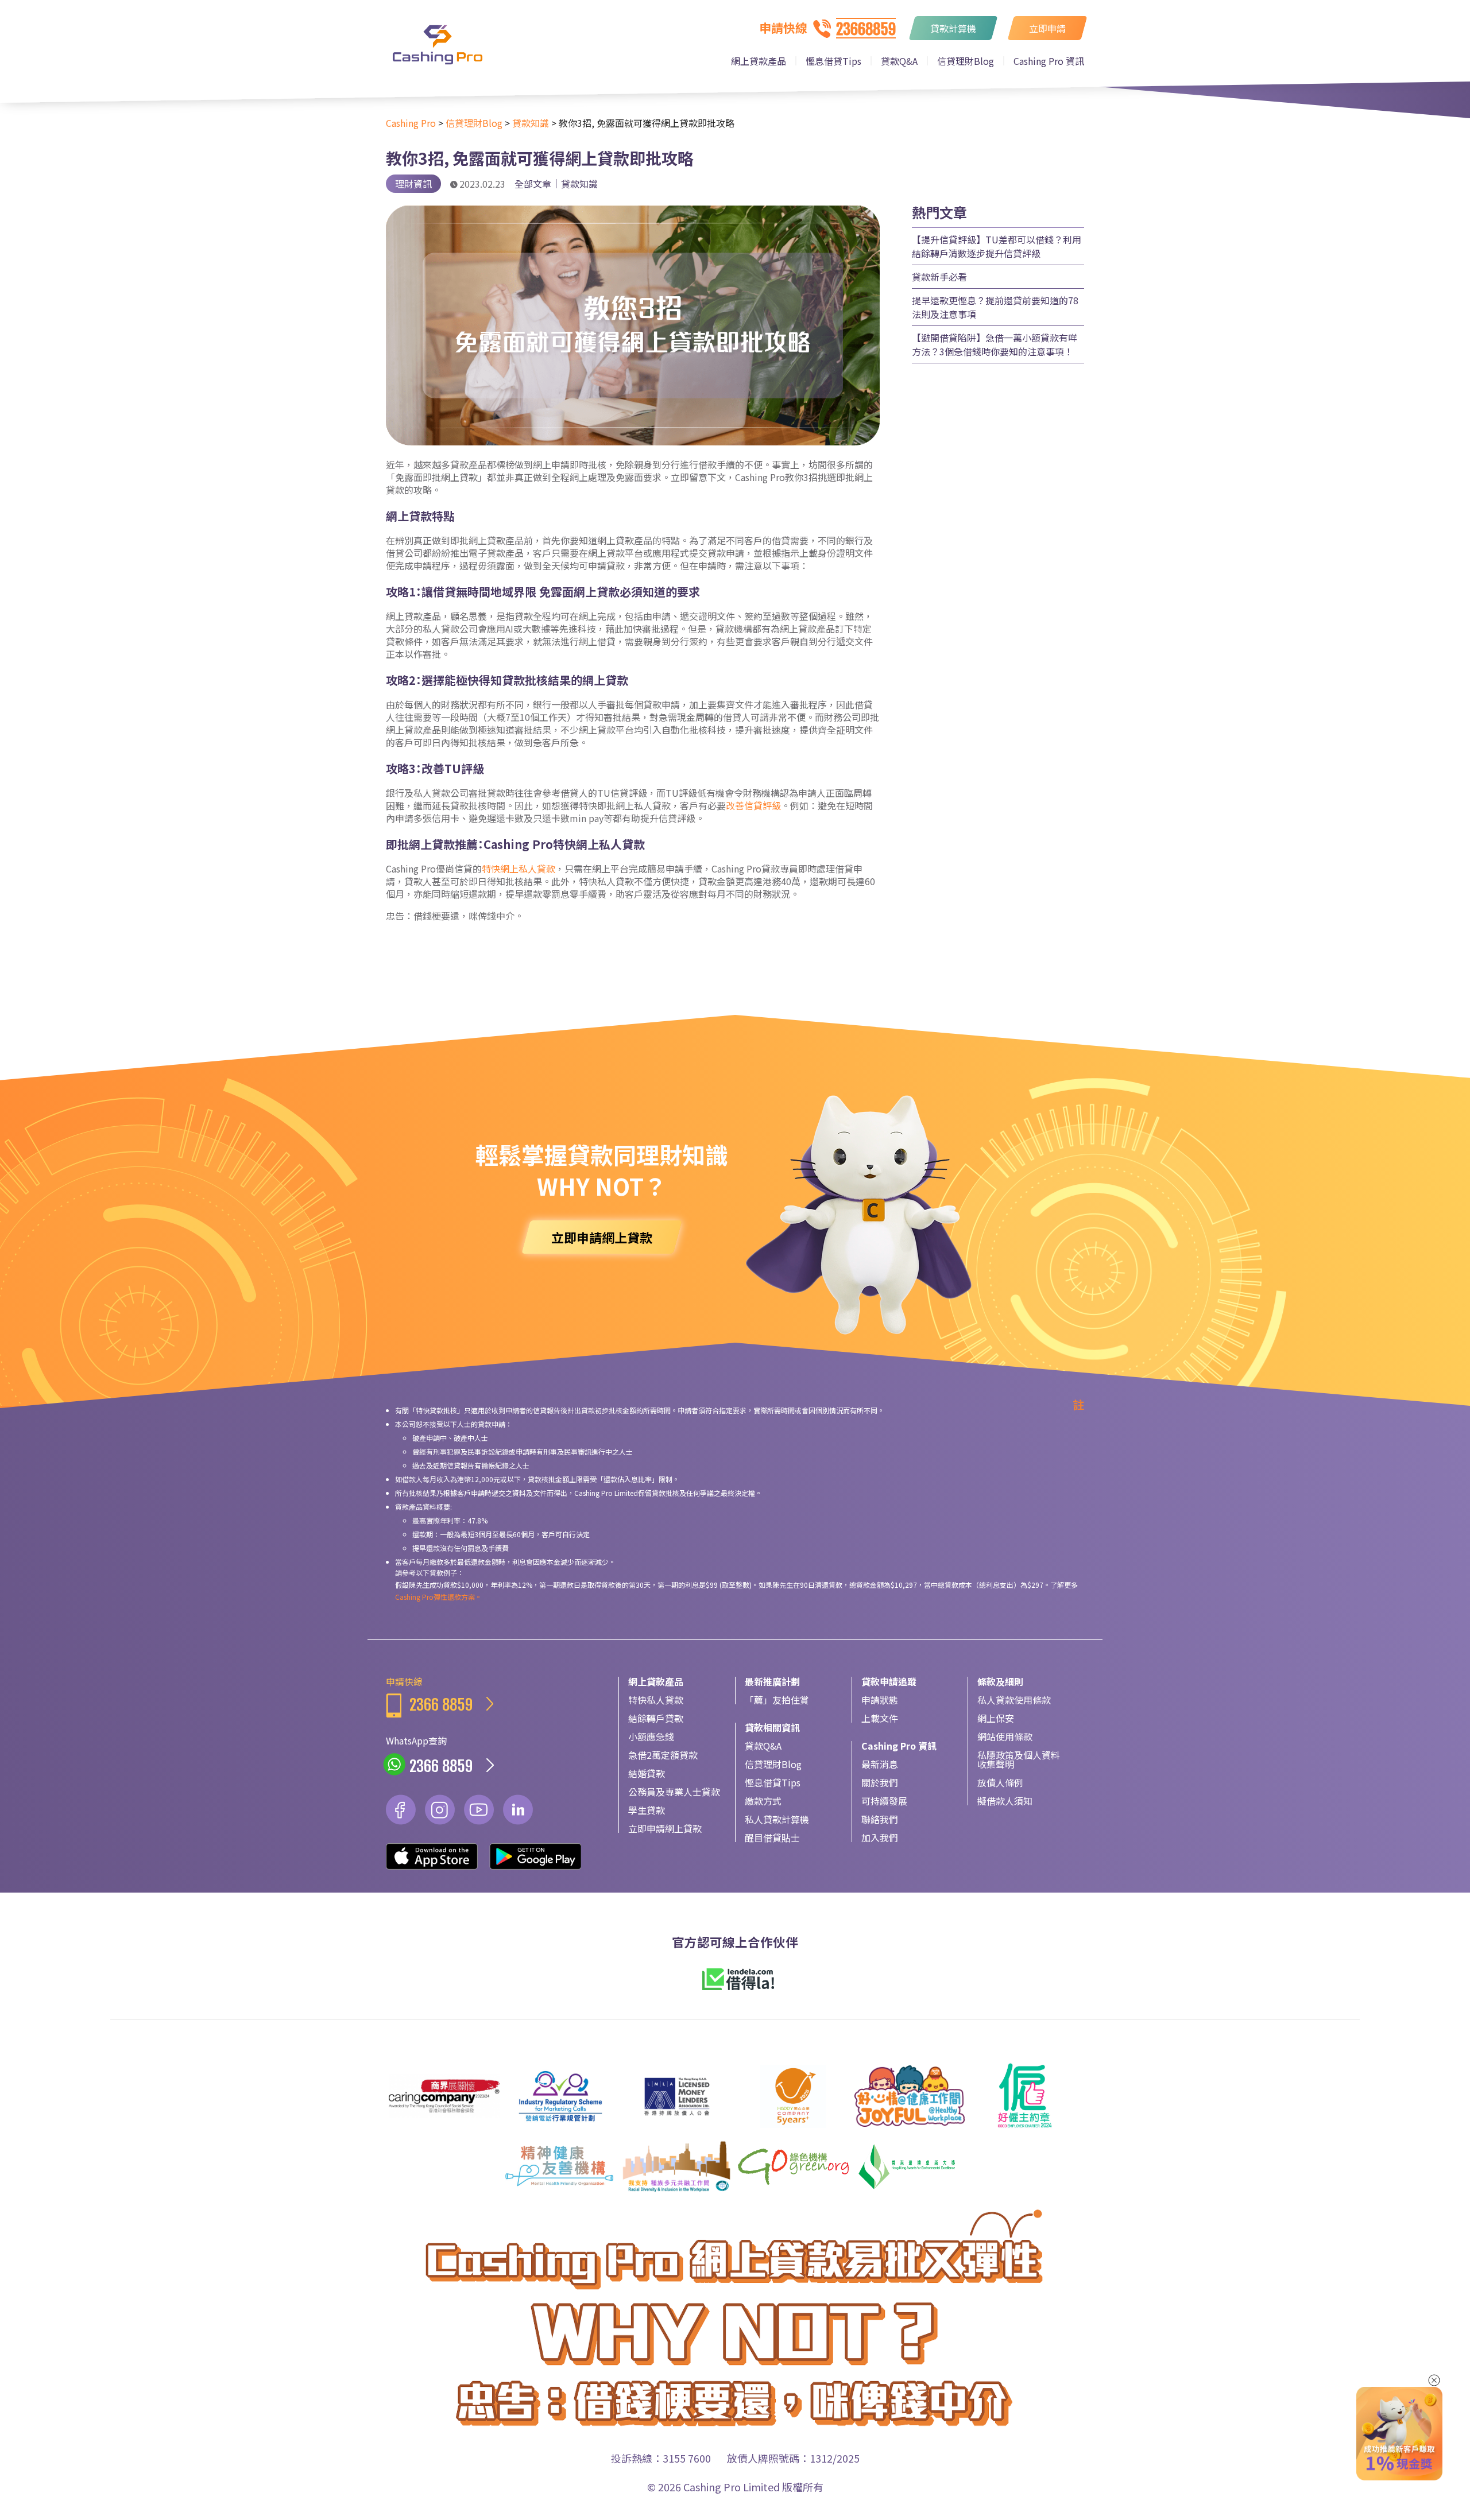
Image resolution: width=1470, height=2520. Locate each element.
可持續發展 (884, 1801)
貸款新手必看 (939, 277)
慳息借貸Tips (833, 61)
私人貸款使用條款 (1014, 1700)
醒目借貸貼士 (772, 1837)
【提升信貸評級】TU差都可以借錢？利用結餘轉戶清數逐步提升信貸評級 (997, 246)
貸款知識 (579, 184)
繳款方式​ (763, 1801)
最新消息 (880, 1764)
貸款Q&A (899, 61)
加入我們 (880, 1837)
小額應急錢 (651, 1736)
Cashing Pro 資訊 (1049, 61)
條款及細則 (1000, 1681)
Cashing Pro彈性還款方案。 (438, 1597)
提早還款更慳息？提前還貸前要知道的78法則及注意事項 (995, 307)
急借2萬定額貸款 (663, 1755)
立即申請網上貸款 (665, 1828)
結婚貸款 (647, 1773)
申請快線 (429, 1695)
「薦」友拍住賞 (777, 1700)
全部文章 (533, 184)
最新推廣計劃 (772, 1681)
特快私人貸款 (656, 1700)
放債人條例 (1000, 1782)
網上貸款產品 (759, 61)
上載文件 (880, 1718)
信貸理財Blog (966, 61)
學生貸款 (647, 1810)
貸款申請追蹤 (889, 1681)
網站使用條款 (1005, 1736)
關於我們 (880, 1782)
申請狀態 (880, 1700)
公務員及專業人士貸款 (674, 1792)
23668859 (866, 29)
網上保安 (996, 1718)
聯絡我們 (880, 1819)
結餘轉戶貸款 (656, 1718)
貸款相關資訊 (772, 1727)
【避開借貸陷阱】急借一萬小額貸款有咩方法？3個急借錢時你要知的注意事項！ (995, 344)
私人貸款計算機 (777, 1819)
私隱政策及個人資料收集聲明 (1019, 1759)
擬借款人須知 (1005, 1801)
